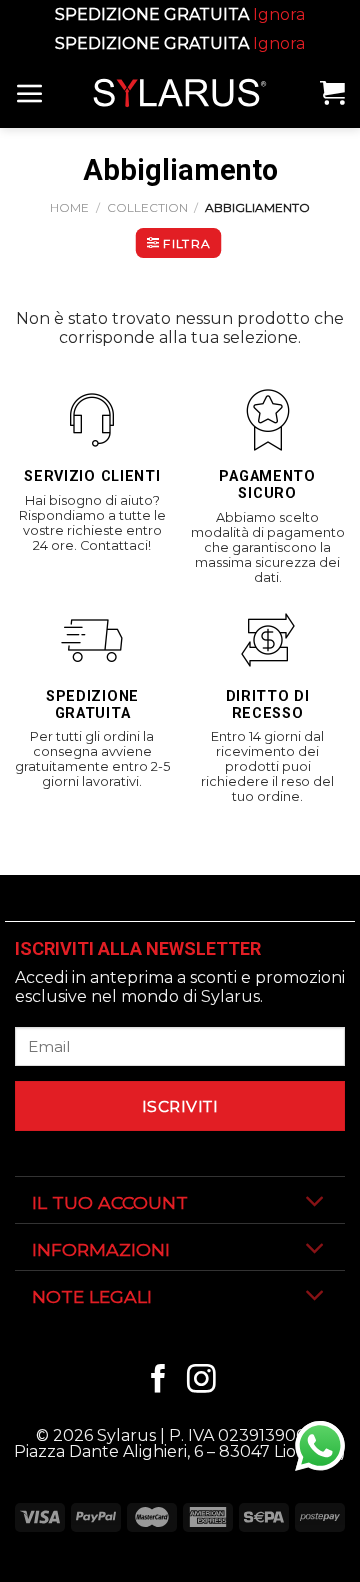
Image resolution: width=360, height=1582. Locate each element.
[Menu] (30, 93)
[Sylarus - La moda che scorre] (180, 92)
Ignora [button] (279, 14)
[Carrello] (332, 93)
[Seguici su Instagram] (201, 1381)
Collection (147, 207)
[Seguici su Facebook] (158, 1381)
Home (69, 207)
